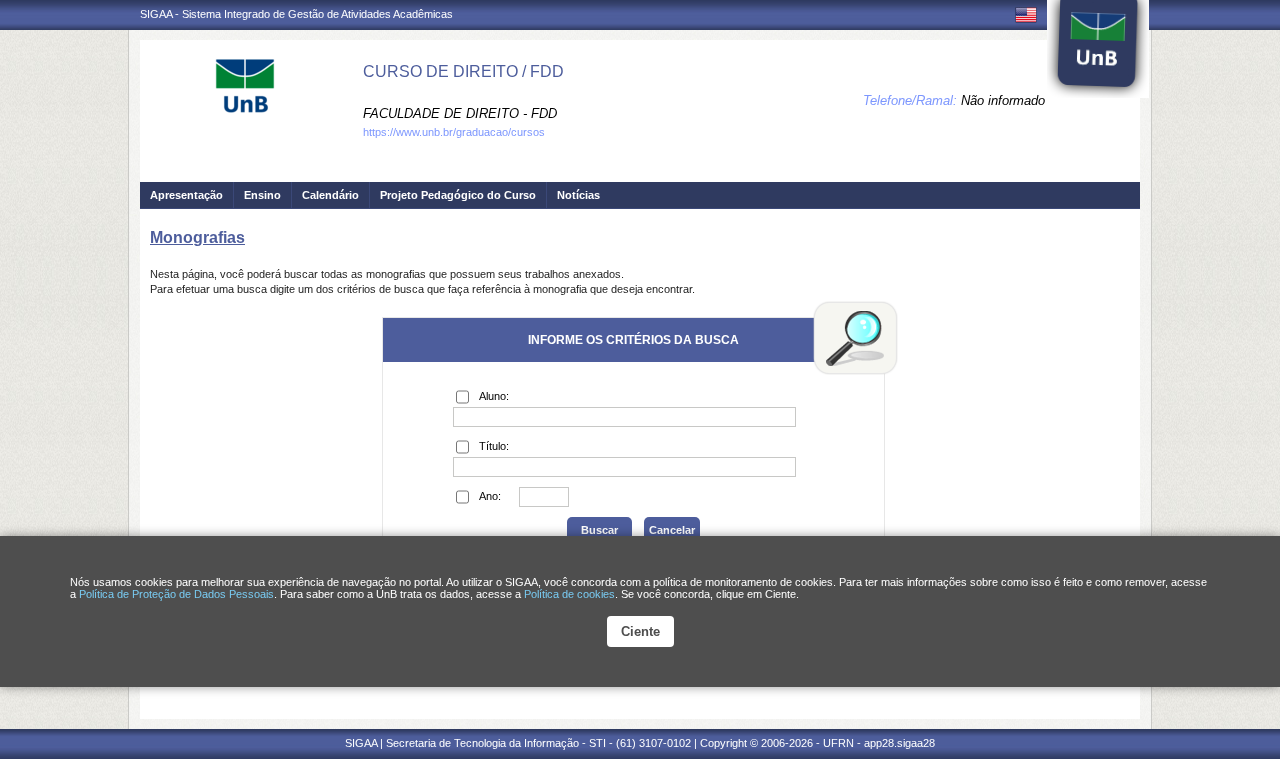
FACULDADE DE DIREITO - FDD (460, 113)
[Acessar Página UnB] (1098, 49)
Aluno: (494, 396)
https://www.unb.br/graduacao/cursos (454, 132)
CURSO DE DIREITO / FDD (463, 71)
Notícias (578, 195)
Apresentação (186, 195)
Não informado (1003, 100)
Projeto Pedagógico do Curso (458, 195)
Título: (494, 446)
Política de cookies (569, 594)
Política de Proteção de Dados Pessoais (176, 594)
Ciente (640, 631)
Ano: (490, 496)
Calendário (330, 195)
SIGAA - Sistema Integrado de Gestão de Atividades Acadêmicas (296, 14)
